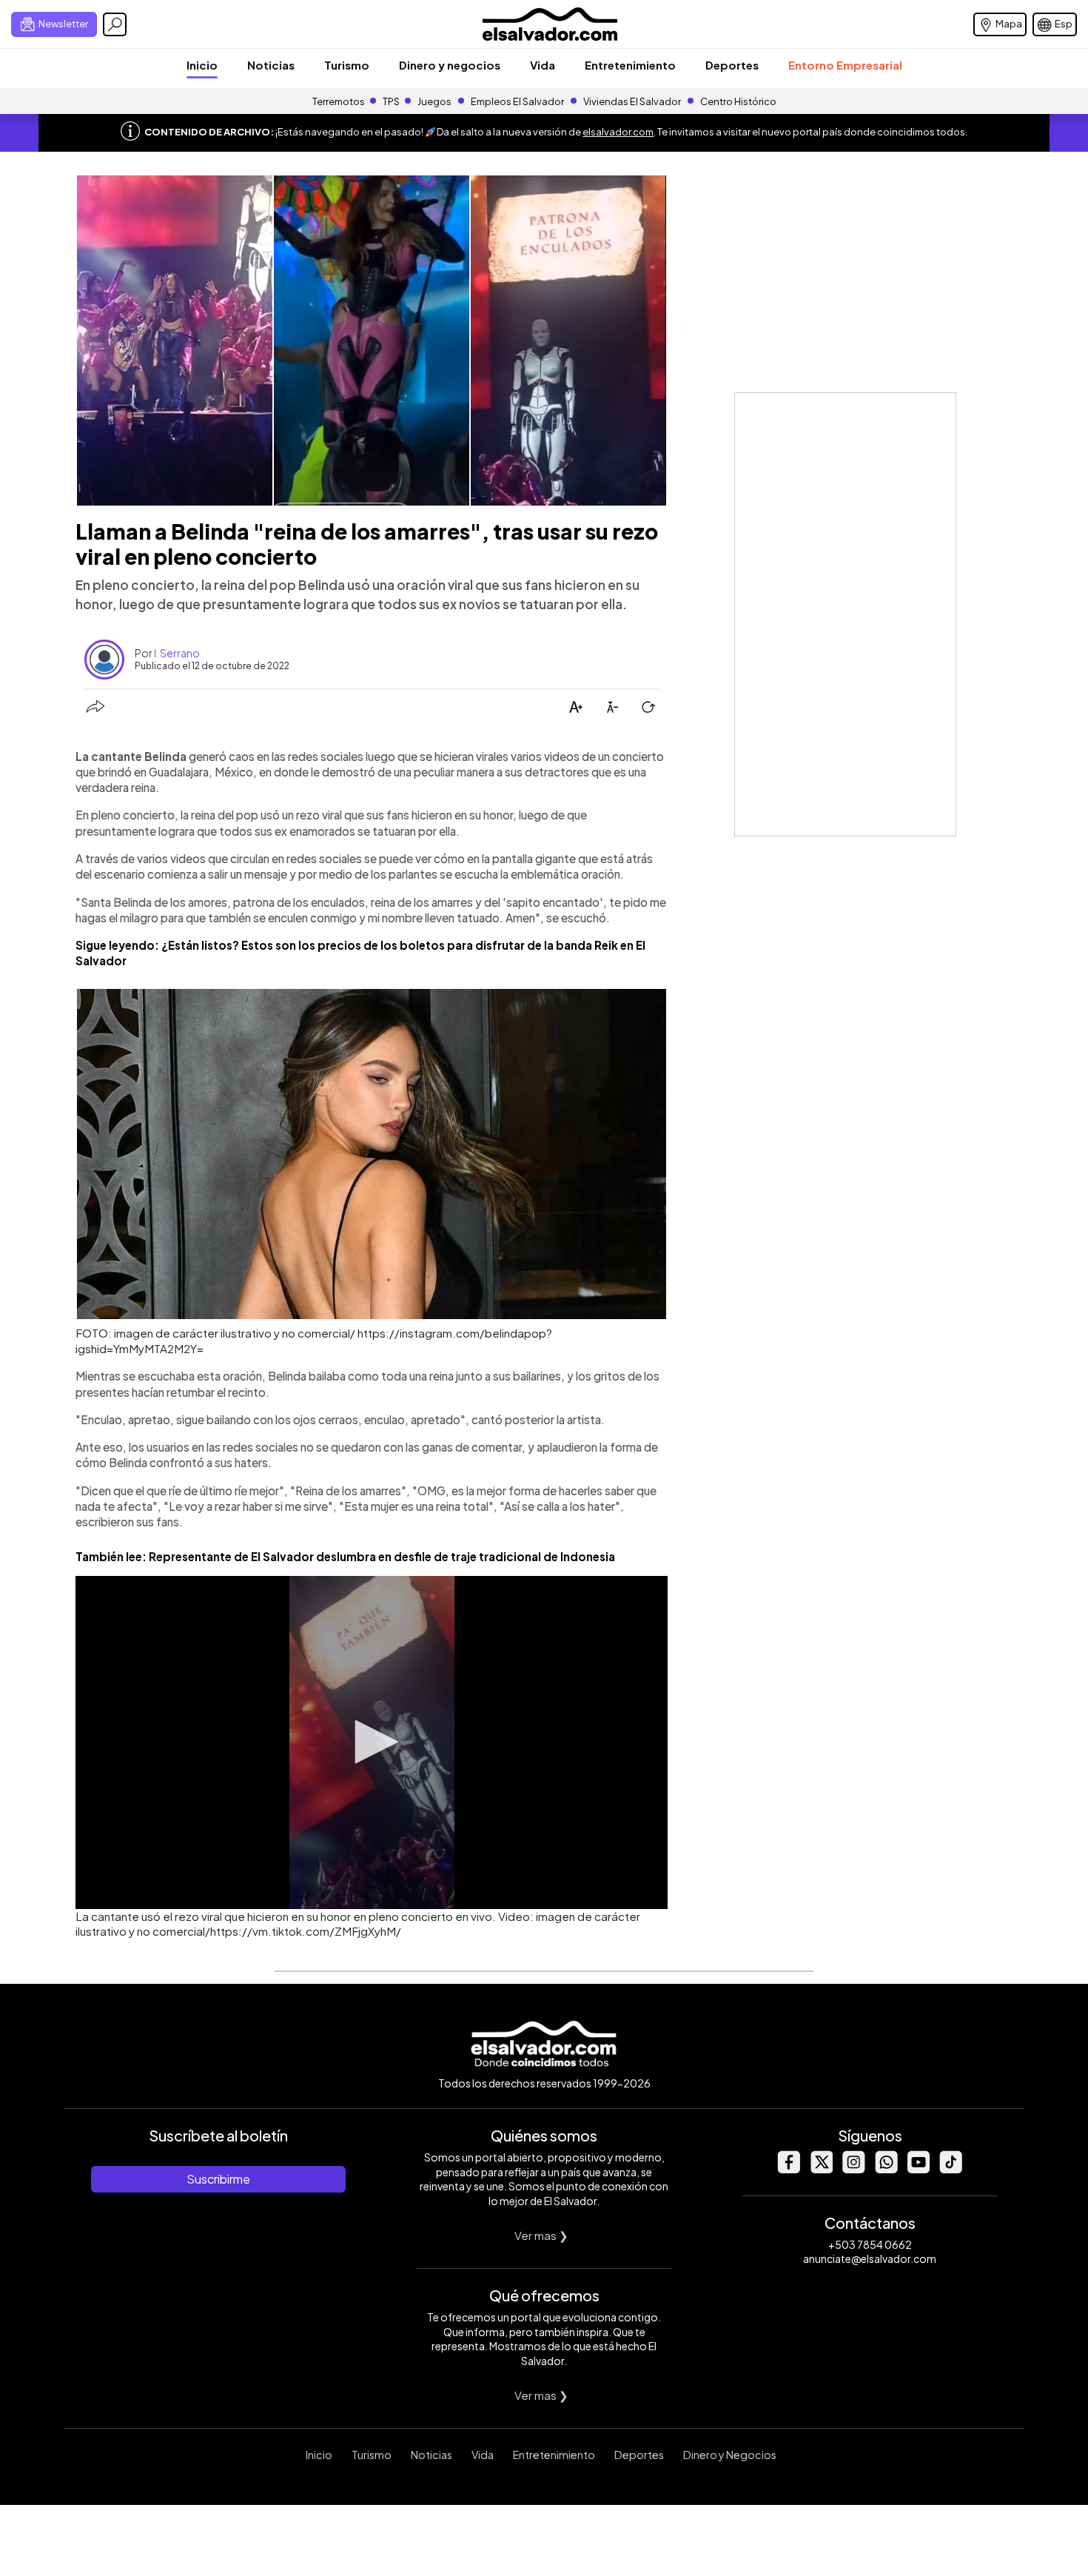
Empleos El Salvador (517, 101)
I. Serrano (177, 653)
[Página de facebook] (788, 2169)
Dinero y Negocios (730, 2455)
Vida (543, 65)
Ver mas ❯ (541, 2235)
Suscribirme (218, 2179)
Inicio (202, 65)
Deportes (732, 65)
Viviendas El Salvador (632, 101)
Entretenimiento (630, 65)
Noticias (271, 65)
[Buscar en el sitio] (115, 24)
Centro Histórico (738, 101)
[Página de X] (821, 2169)
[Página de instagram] (853, 2169)
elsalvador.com (618, 132)
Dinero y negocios (450, 65)
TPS (391, 101)
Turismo (347, 65)
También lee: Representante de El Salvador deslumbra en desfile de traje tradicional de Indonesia (345, 1556)
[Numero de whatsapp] (886, 2169)
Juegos (434, 101)
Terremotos (339, 101)
